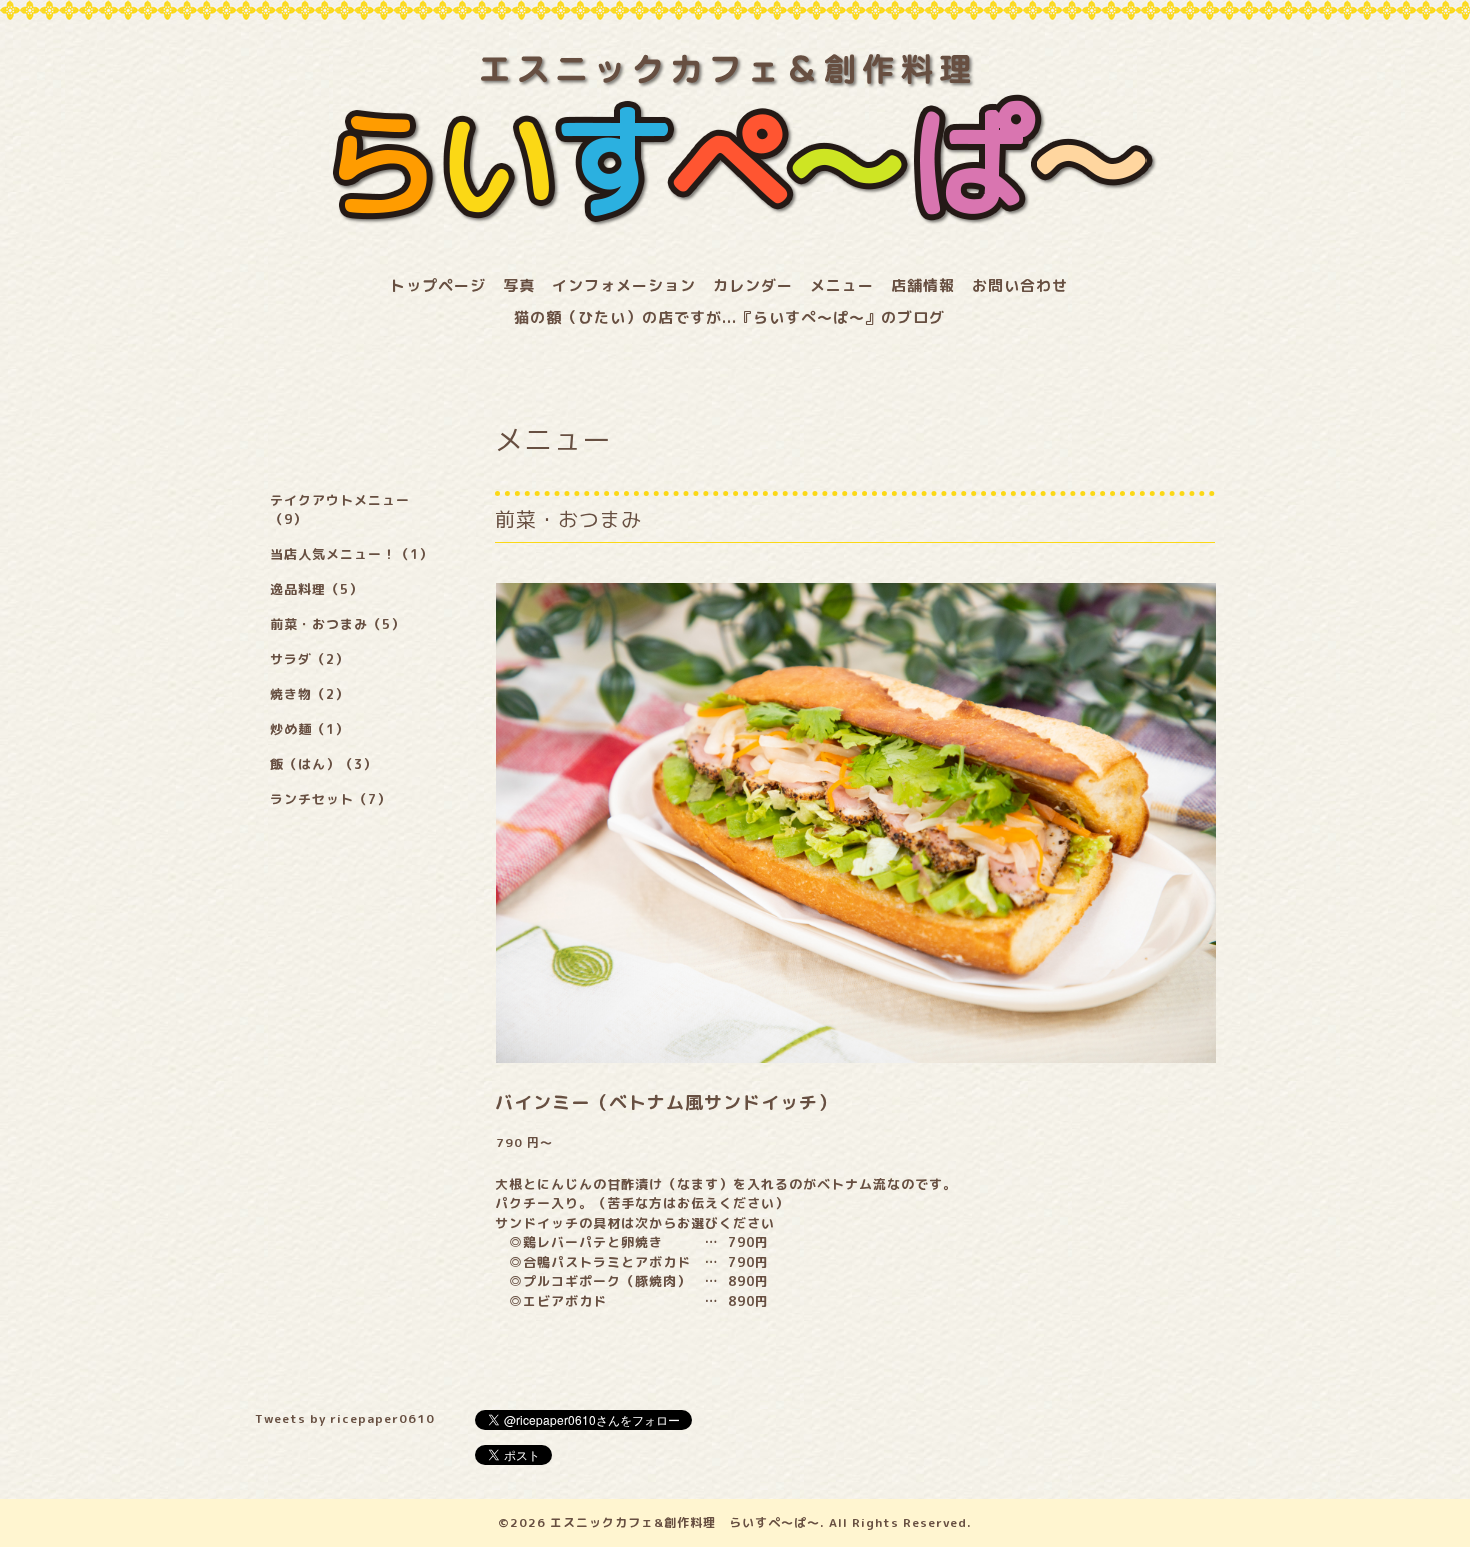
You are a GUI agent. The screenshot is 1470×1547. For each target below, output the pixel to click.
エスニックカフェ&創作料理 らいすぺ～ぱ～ (685, 1522)
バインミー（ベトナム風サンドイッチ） (666, 1102)
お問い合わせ (1020, 285)
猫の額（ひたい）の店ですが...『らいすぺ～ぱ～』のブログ (729, 317)
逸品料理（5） (316, 589)
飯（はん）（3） (323, 764)
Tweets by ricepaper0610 (345, 1418)
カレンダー (753, 285)
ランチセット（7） (330, 799)
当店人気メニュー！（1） (351, 554)
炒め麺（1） (309, 729)
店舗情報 (923, 285)
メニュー (842, 285)
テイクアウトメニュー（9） (340, 509)
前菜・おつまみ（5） (337, 624)
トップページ (438, 285)
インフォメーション (624, 285)
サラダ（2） (309, 659)
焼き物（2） (309, 694)
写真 (519, 285)
